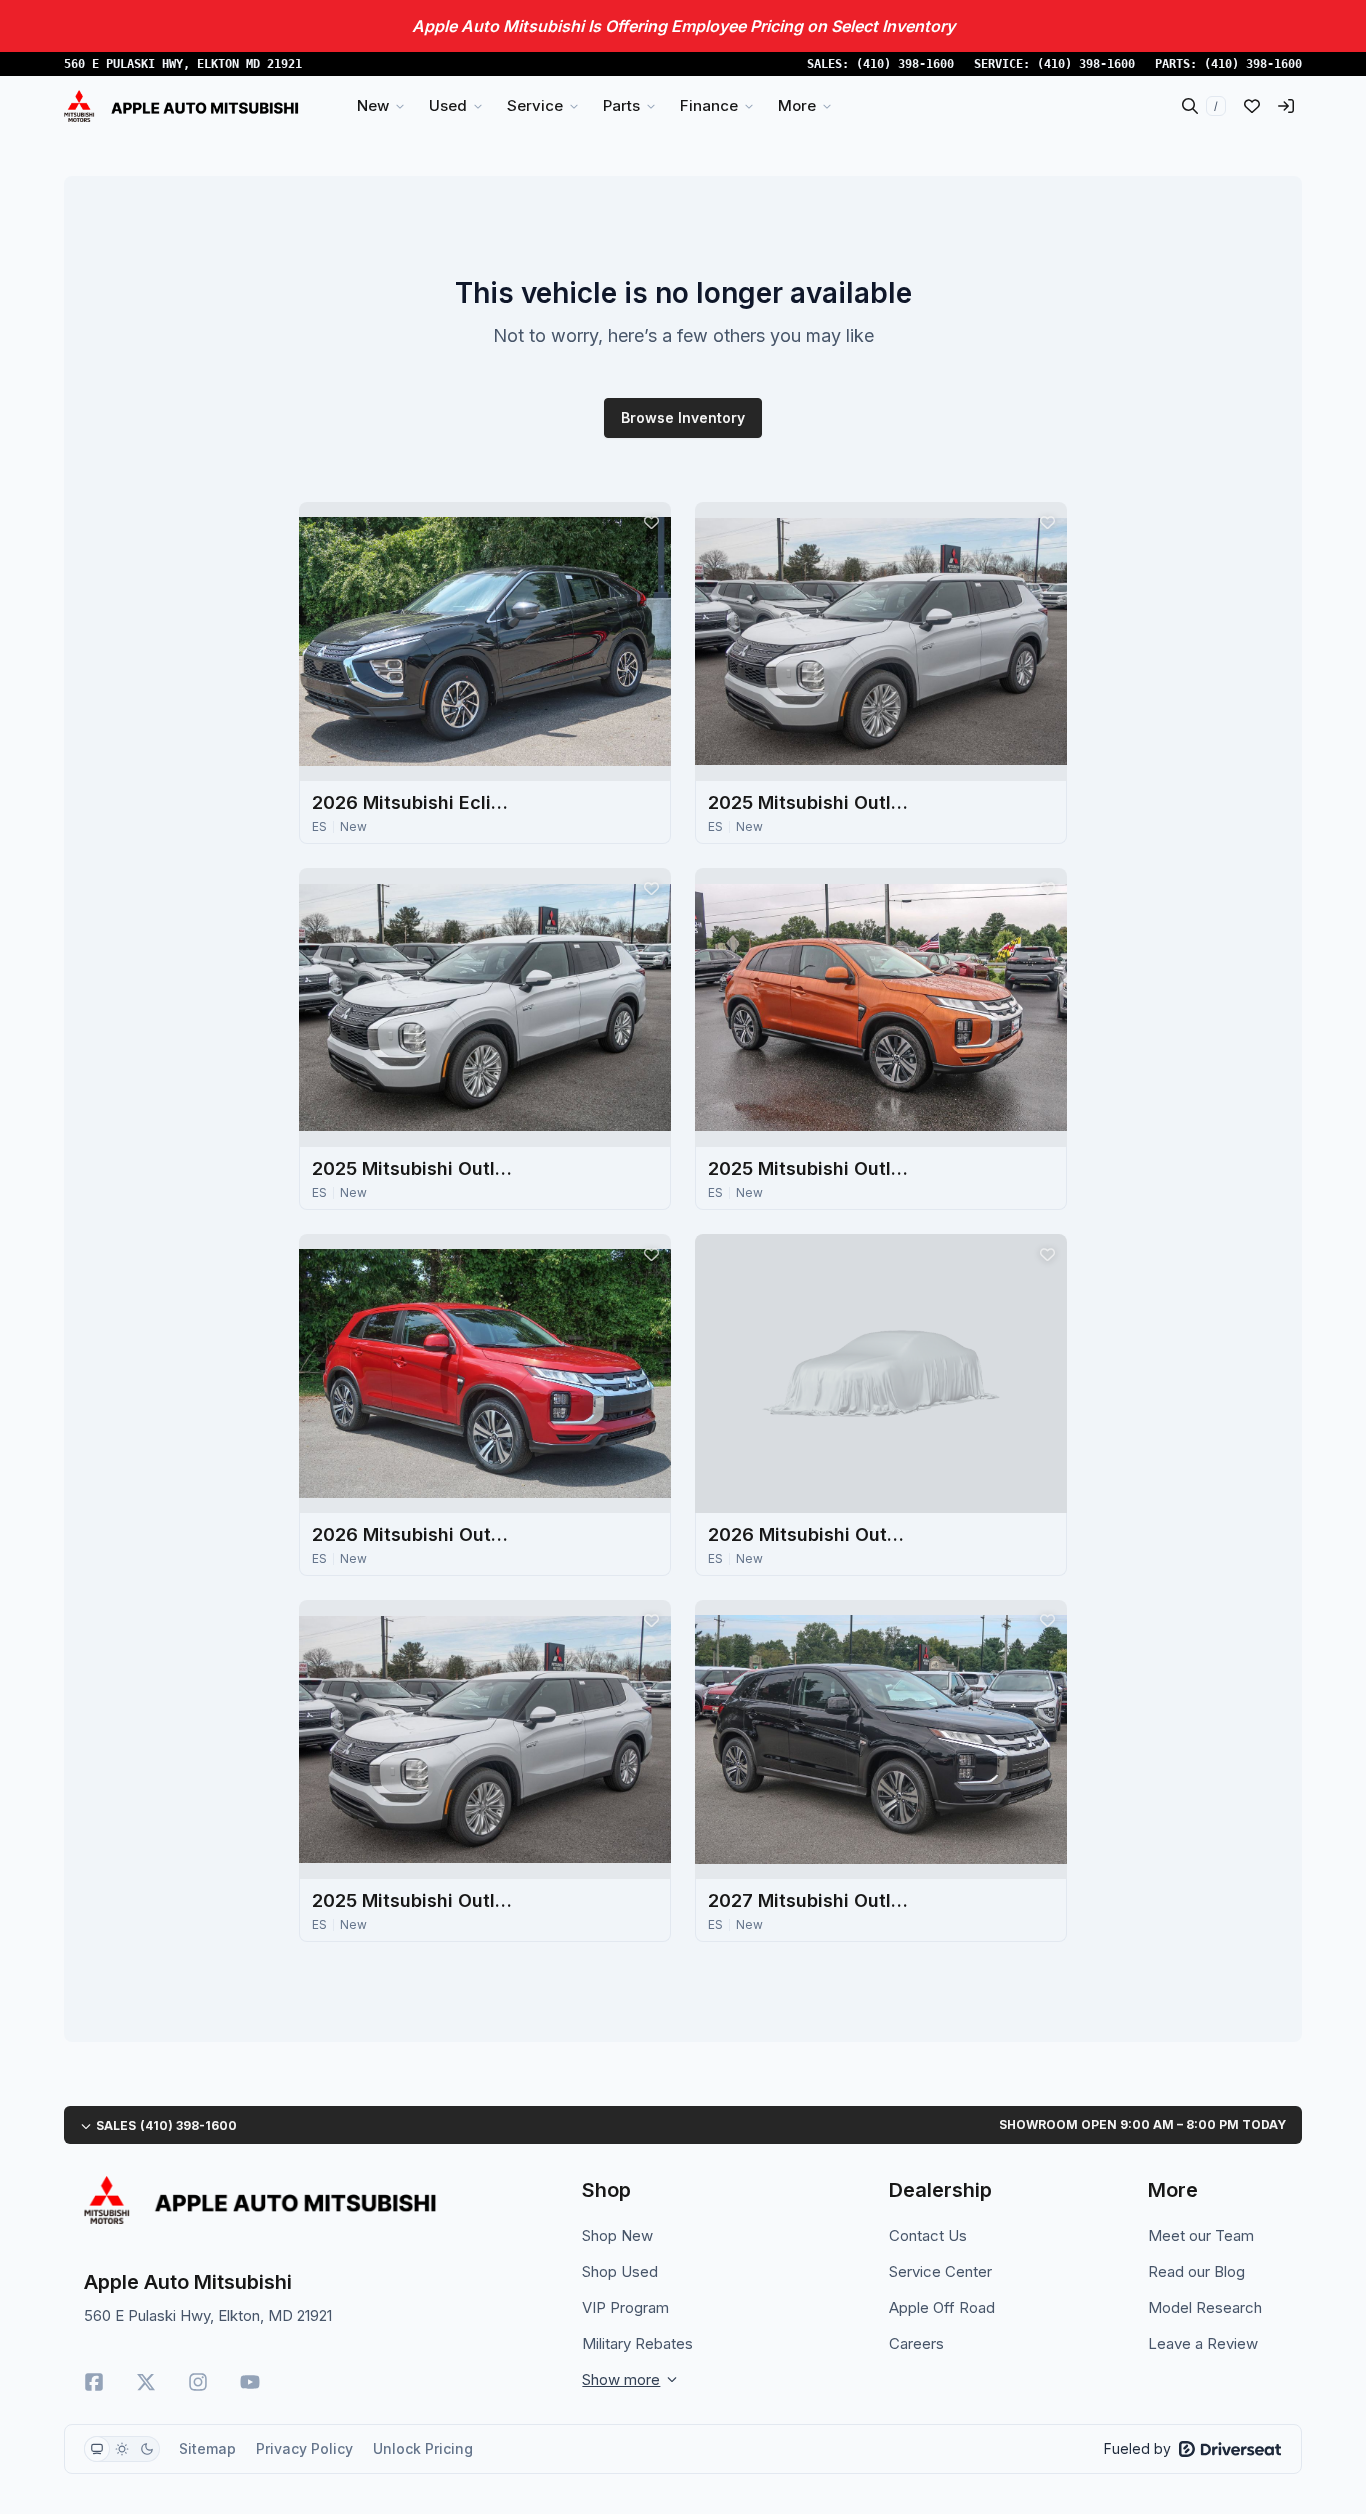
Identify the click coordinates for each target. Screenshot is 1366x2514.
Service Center (940, 2271)
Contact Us (928, 2235)
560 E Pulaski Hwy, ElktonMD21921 (183, 64)
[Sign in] (1286, 106)
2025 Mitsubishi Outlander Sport (808, 1168)
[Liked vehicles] (1252, 106)
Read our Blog (1196, 2271)
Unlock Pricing (423, 2448)
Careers (916, 2343)
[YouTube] (250, 2382)
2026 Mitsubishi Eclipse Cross (412, 802)
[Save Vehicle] (651, 522)
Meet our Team (1201, 2235)
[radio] (97, 2449)
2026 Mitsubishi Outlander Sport (412, 1534)
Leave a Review (1203, 2343)
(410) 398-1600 (905, 64)
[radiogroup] (122, 2449)
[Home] (181, 106)
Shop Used (620, 2271)
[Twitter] (146, 2382)
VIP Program (625, 2307)
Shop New (617, 2235)
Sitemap (207, 2448)
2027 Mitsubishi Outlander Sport (808, 1900)
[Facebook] (94, 2382)
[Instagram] (198, 2382)
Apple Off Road (942, 2307)
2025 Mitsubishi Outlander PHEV (808, 802)
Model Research (1205, 2307)
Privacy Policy (304, 2448)
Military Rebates (637, 2343)
